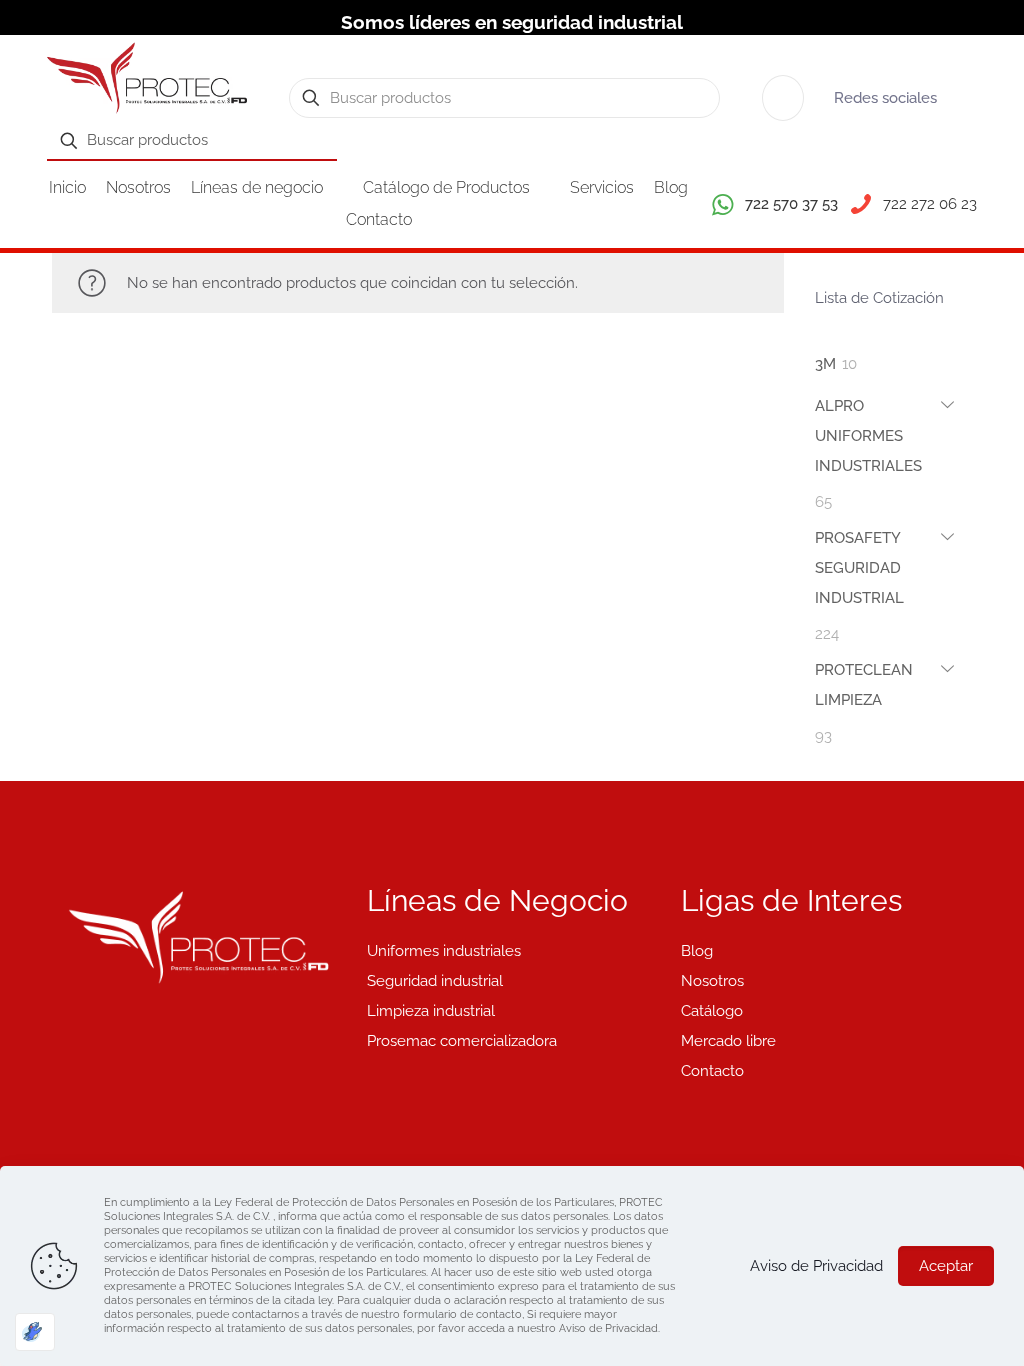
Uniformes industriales (444, 951)
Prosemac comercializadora (462, 1041)
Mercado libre (728, 1041)
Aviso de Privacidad (816, 1266)
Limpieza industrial (431, 1011)
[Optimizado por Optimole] (35, 1332)
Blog (697, 951)
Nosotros (712, 981)
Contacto (712, 1071)
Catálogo (712, 1011)
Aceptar (946, 1266)
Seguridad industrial (435, 981)
